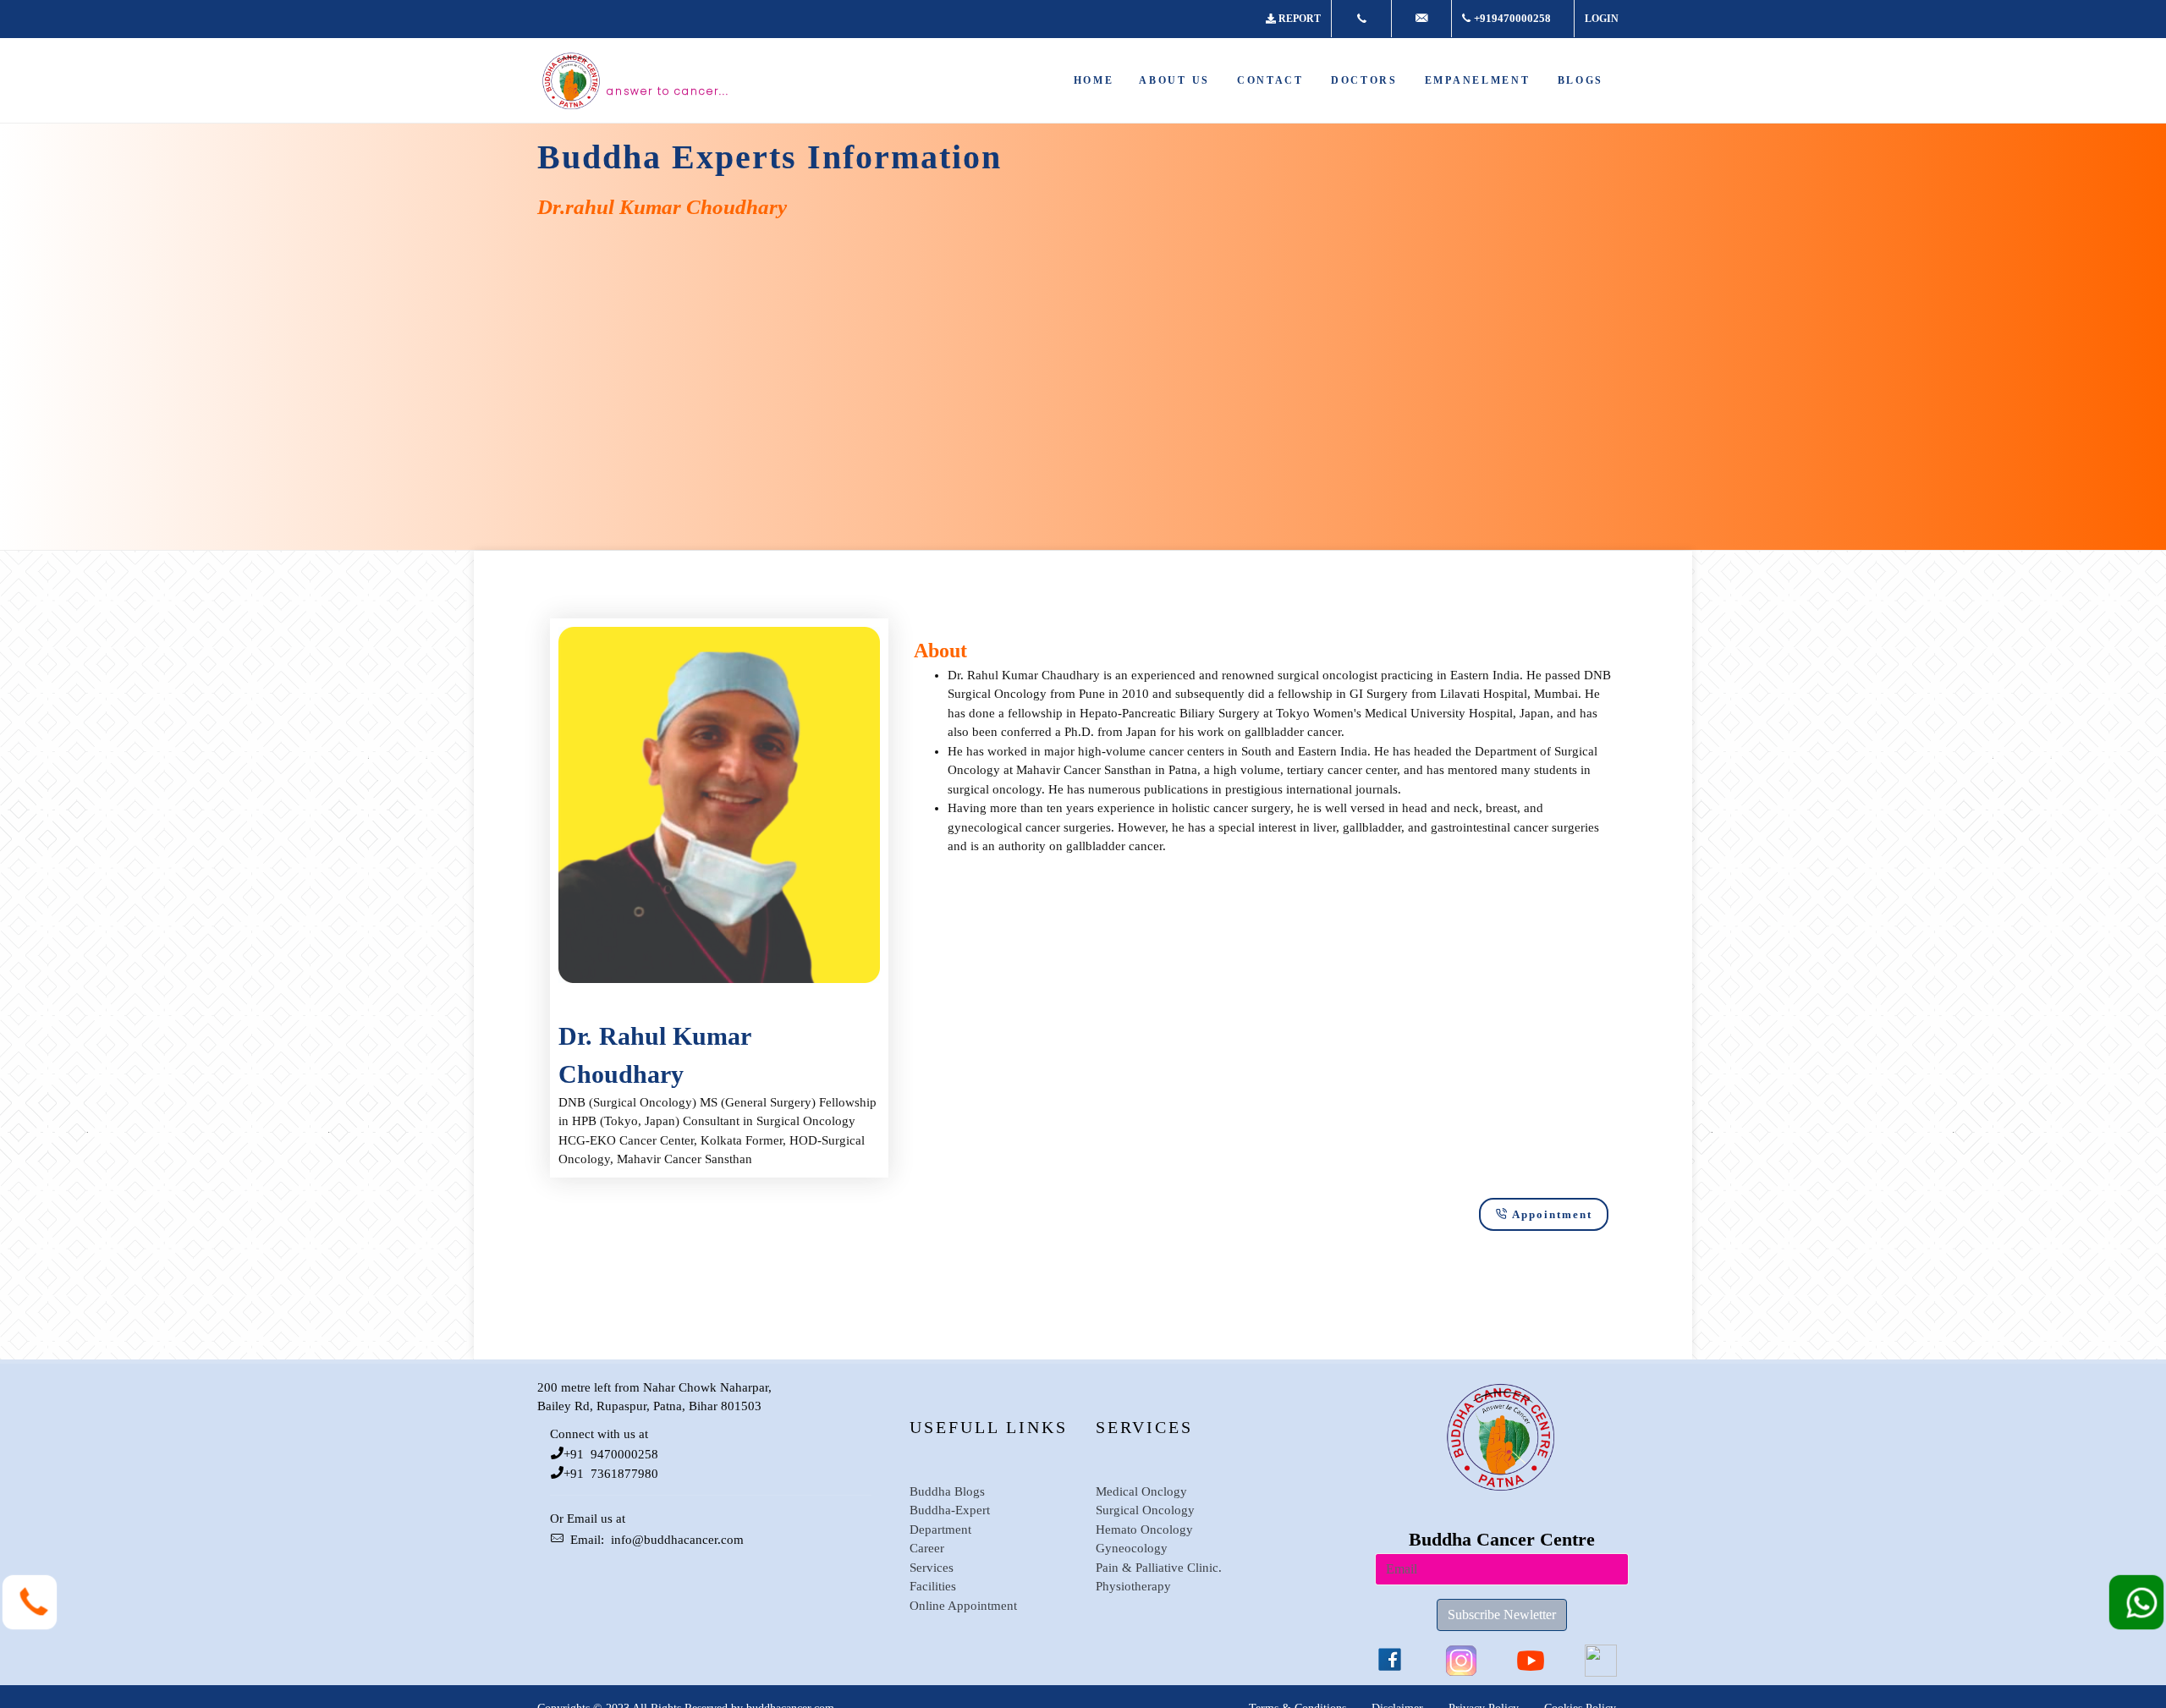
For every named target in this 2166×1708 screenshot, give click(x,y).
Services (932, 1568)
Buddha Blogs (947, 1491)
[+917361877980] (1361, 19)
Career (927, 1548)
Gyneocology (1132, 1548)
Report (1300, 19)
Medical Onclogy (1141, 1491)
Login (1602, 19)
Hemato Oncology (1144, 1530)
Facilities (933, 1586)
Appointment (1552, 1214)
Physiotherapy (1133, 1586)
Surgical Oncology (1145, 1510)
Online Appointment (963, 1606)
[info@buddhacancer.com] (1421, 19)
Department (940, 1530)
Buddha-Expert (950, 1510)
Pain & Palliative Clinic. (1159, 1568)
